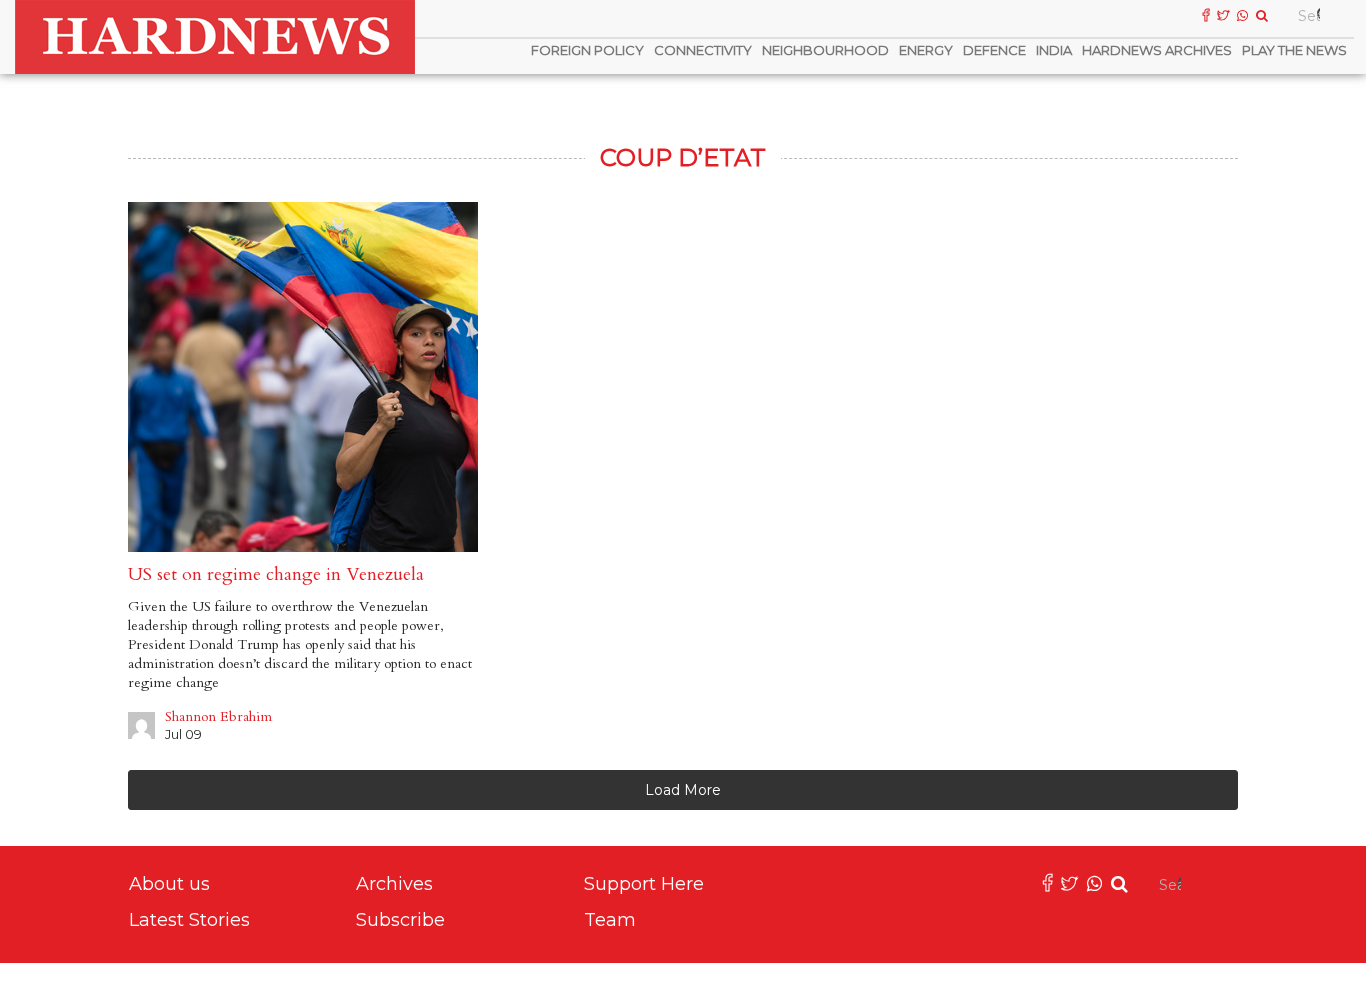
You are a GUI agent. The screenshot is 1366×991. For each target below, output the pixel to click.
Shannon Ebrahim (218, 716)
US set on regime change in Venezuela (276, 574)
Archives (394, 884)
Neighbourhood (825, 50)
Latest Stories (189, 920)
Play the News (1294, 50)
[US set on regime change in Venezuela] (303, 377)
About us (169, 884)
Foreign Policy (587, 50)
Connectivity (703, 50)
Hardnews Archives (1157, 50)
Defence (994, 50)
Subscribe (400, 920)
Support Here (644, 884)
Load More (683, 790)
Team (610, 920)
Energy (926, 50)
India (1054, 50)
